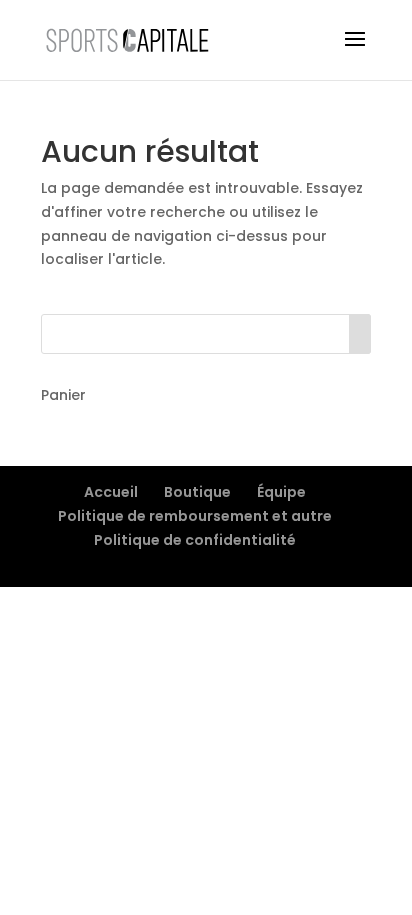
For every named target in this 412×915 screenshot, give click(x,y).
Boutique (197, 492)
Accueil (111, 492)
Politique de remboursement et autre (195, 516)
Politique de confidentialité (195, 540)
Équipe (281, 492)
